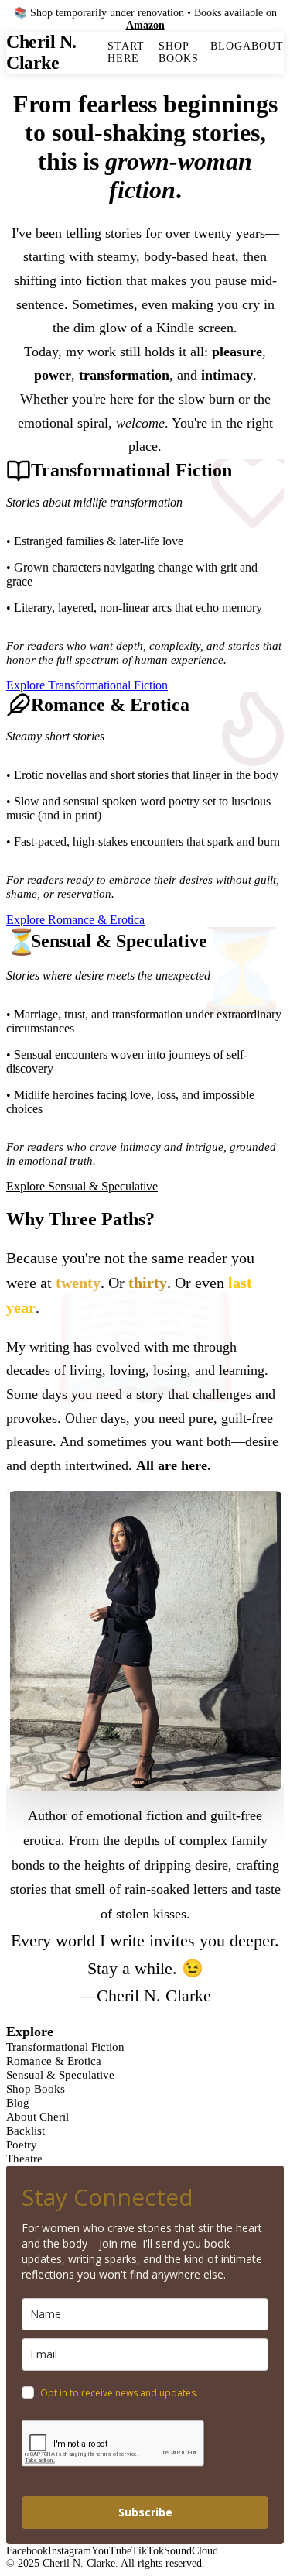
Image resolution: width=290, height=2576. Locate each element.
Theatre (24, 2158)
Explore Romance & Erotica (75, 920)
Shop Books (179, 52)
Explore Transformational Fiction (87, 685)
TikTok (148, 2551)
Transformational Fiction (65, 2047)
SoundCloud (191, 2551)
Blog (227, 46)
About (263, 46)
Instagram (70, 2551)
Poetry (22, 2144)
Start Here (126, 52)
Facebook (27, 2551)
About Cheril (38, 2116)
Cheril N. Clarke (41, 52)
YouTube (111, 2551)
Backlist (26, 2130)
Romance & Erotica (54, 2061)
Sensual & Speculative (60, 2075)
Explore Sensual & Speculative (82, 1186)
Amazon (145, 25)
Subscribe (145, 2512)
